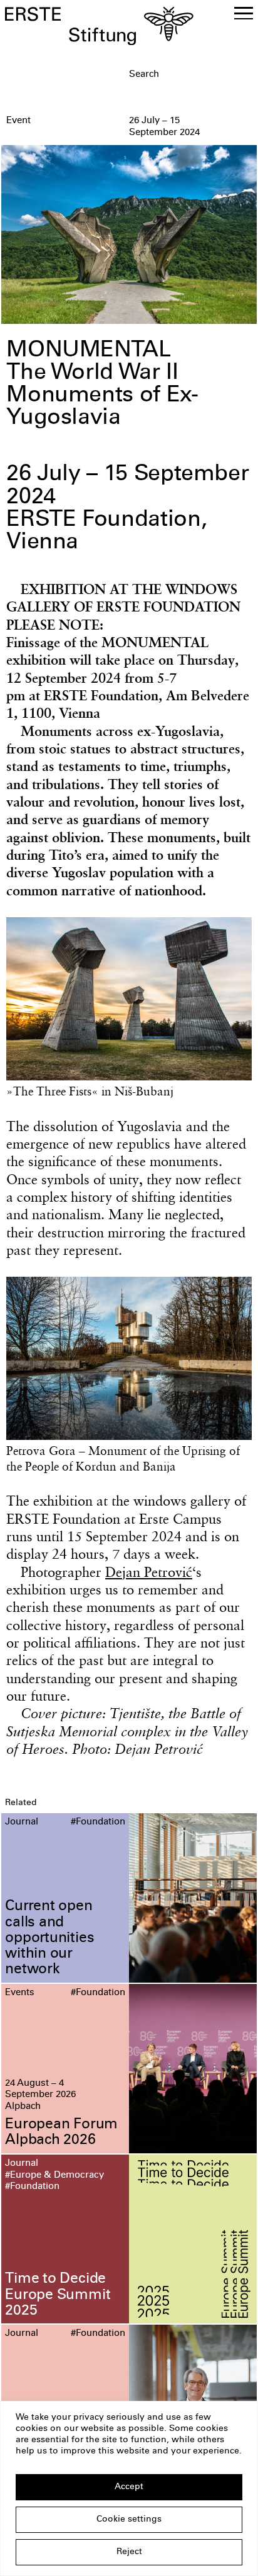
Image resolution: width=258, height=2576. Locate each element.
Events (20, 1993)
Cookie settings (129, 2520)
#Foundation (98, 1822)
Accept (129, 2487)
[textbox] (191, 75)
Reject (129, 2552)
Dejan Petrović (149, 1572)
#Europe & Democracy (54, 2176)
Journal (22, 1822)
